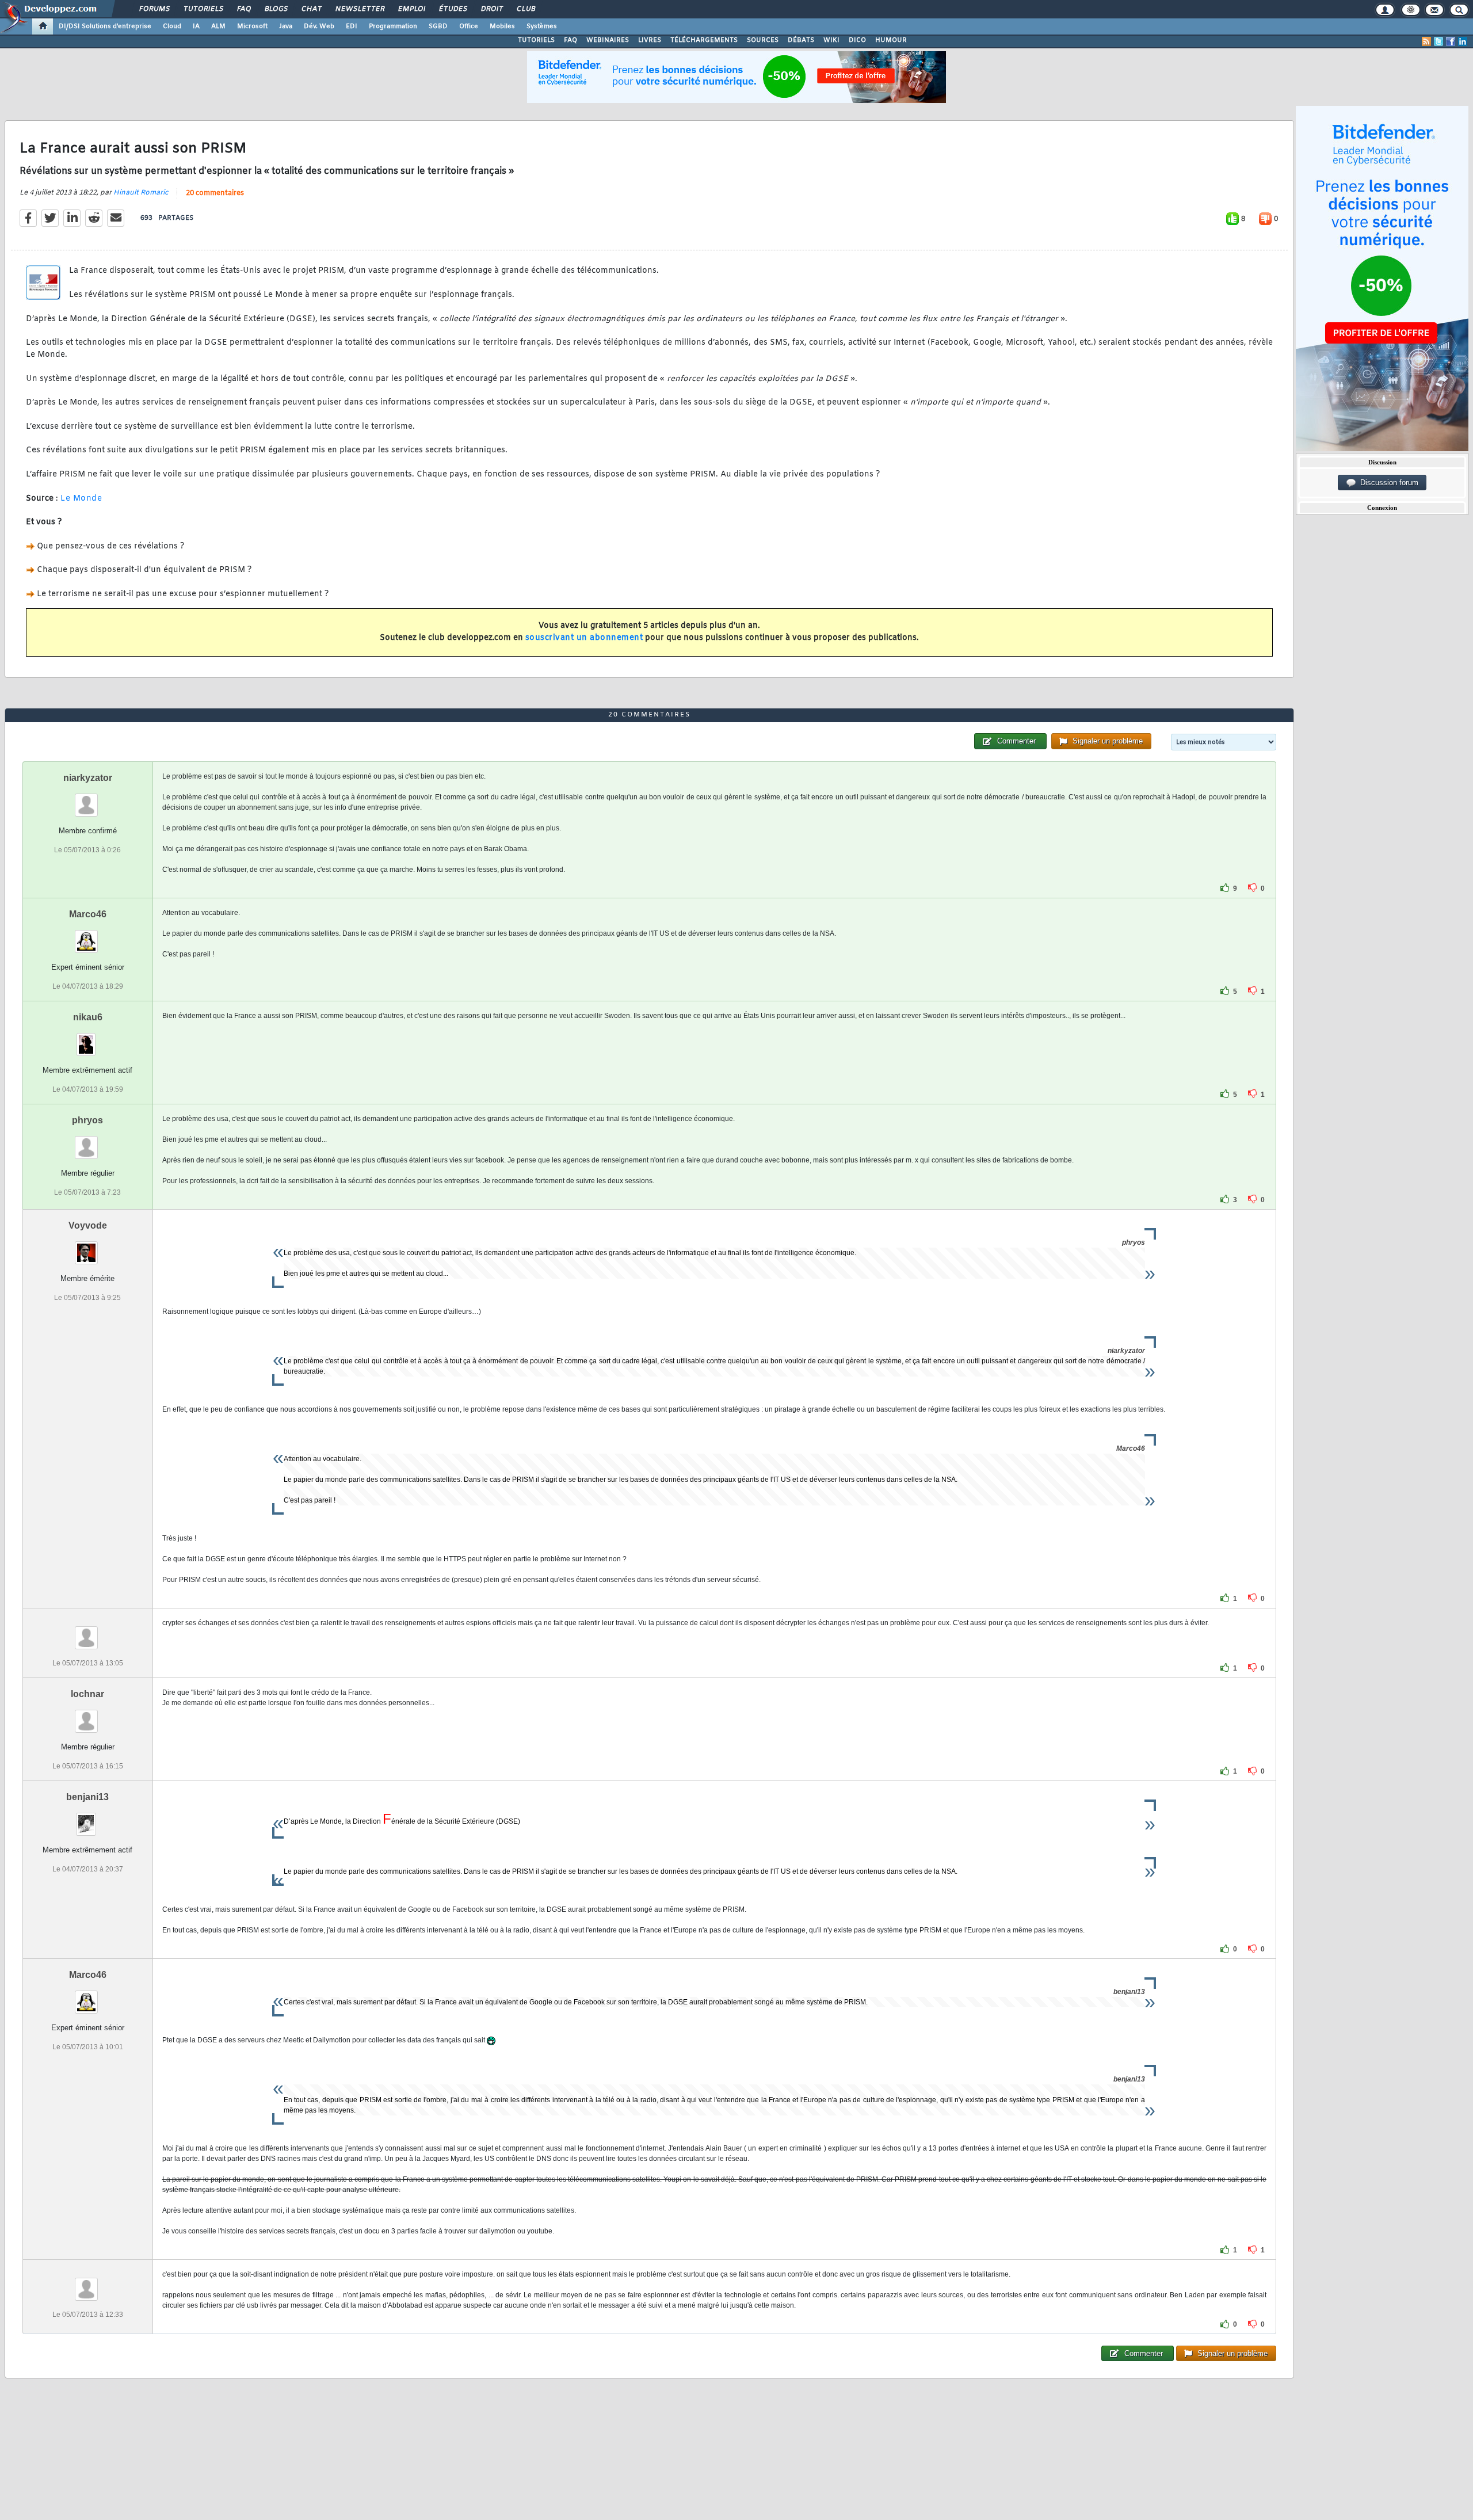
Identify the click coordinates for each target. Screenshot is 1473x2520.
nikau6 (88, 1017)
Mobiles (502, 26)
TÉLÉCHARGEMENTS (704, 40)
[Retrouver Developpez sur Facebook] (1451, 41)
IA (196, 26)
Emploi (411, 9)
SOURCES (763, 40)
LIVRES (650, 40)
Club (525, 9)
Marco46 (88, 914)
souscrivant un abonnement (584, 638)
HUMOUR (891, 40)
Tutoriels (203, 9)
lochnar (87, 1694)
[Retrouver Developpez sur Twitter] (1438, 41)
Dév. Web (319, 26)
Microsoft (252, 26)
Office (469, 26)
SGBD (438, 26)
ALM (218, 26)
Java (286, 26)
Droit (491, 9)
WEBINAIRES (608, 40)
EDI (352, 26)
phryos (87, 1120)
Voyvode (88, 1225)
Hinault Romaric (141, 193)
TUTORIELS (536, 40)
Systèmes (542, 26)
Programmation (393, 26)
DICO (857, 40)
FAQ (243, 9)
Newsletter (359, 9)
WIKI (831, 40)
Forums (154, 9)
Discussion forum (1387, 483)
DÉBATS (801, 40)
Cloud (172, 26)
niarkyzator (88, 778)
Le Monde (81, 499)
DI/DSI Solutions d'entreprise (105, 26)
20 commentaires (215, 193)
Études (453, 9)
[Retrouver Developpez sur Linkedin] (1463, 41)
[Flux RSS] (1426, 41)
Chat (311, 9)
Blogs (276, 9)
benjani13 (87, 1797)
